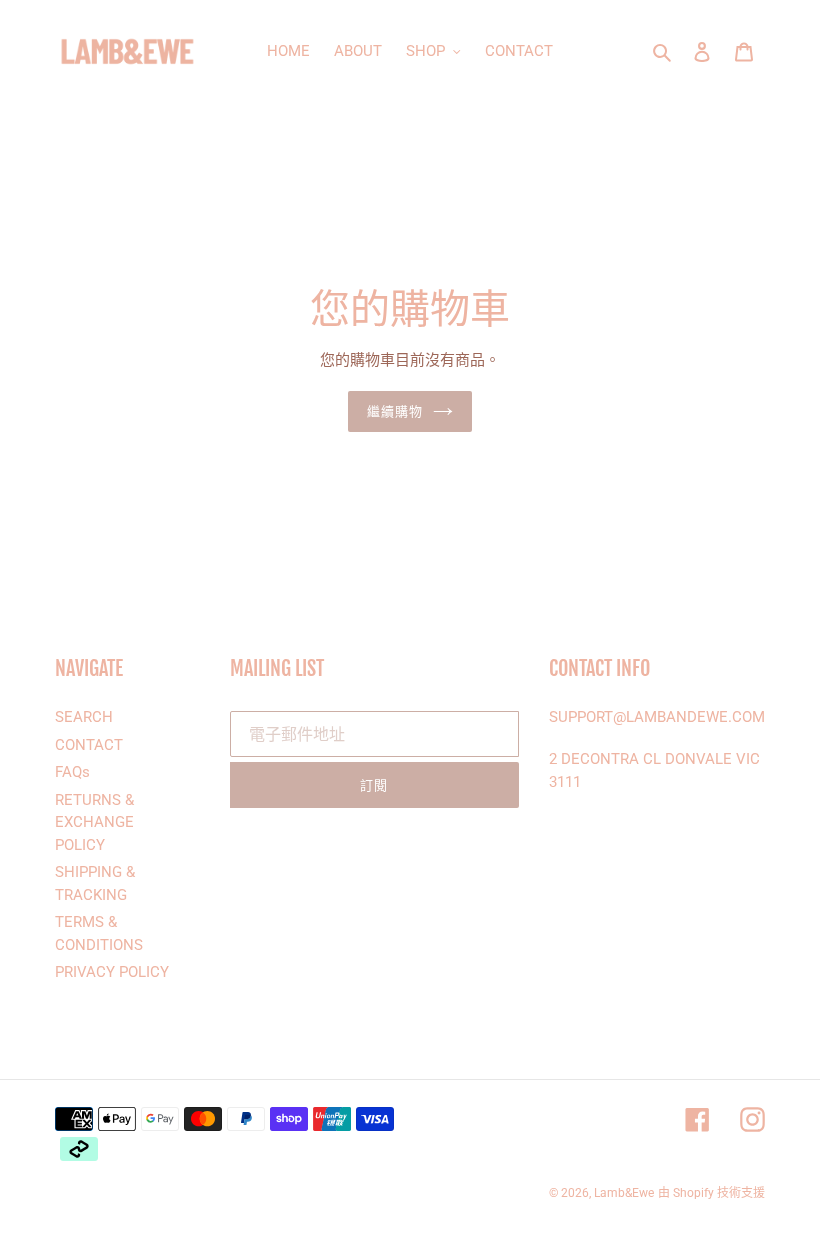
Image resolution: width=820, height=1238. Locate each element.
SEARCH (84, 717)
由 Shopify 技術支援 (711, 1193)
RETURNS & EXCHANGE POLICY (94, 822)
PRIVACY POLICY (112, 972)
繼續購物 (395, 411)
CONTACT (89, 745)
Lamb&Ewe (624, 1193)
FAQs (72, 772)
